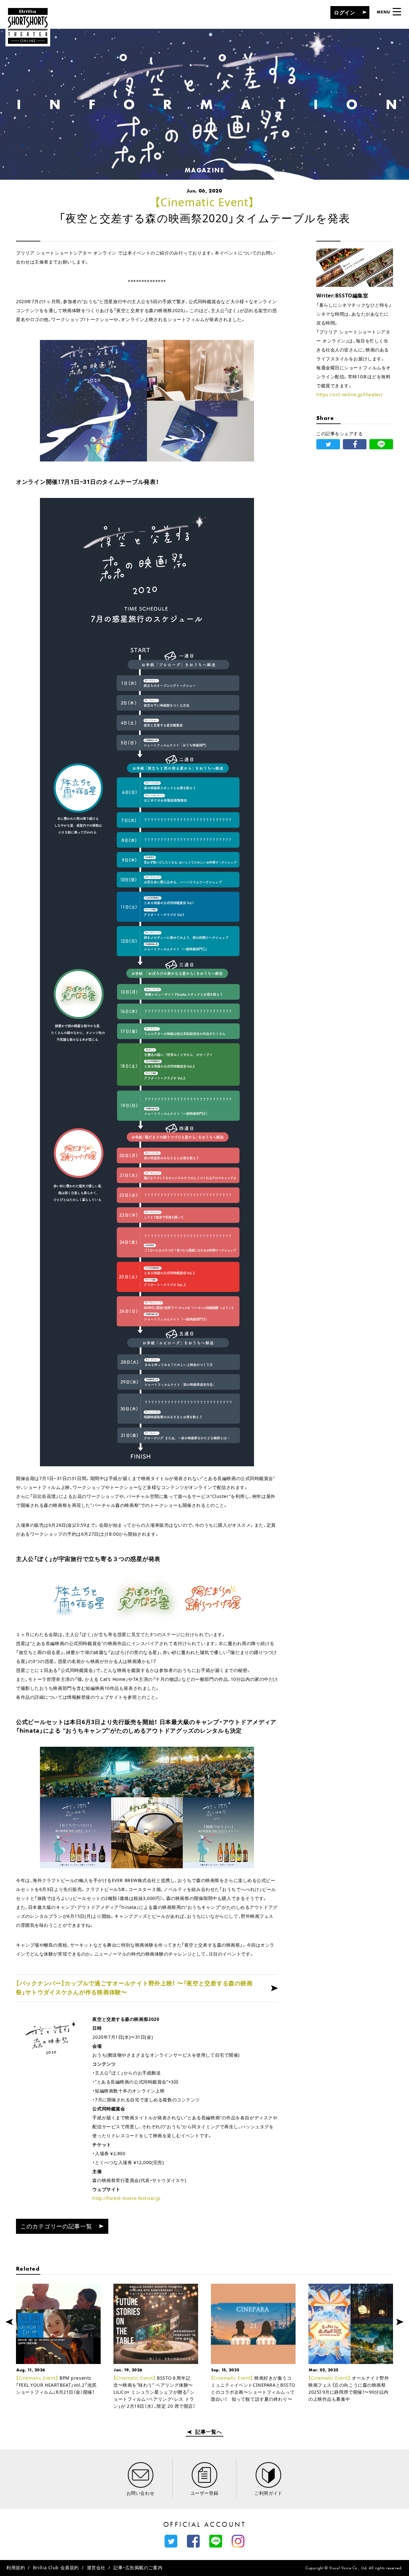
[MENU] (397, 12)
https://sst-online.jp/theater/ (350, 394)
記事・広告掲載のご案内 (138, 2568)
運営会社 (96, 2568)
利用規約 (16, 2568)
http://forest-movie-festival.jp (126, 2198)
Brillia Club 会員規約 (56, 2568)
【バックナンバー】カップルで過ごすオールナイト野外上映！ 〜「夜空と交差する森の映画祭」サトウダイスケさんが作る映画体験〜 (134, 1988)
